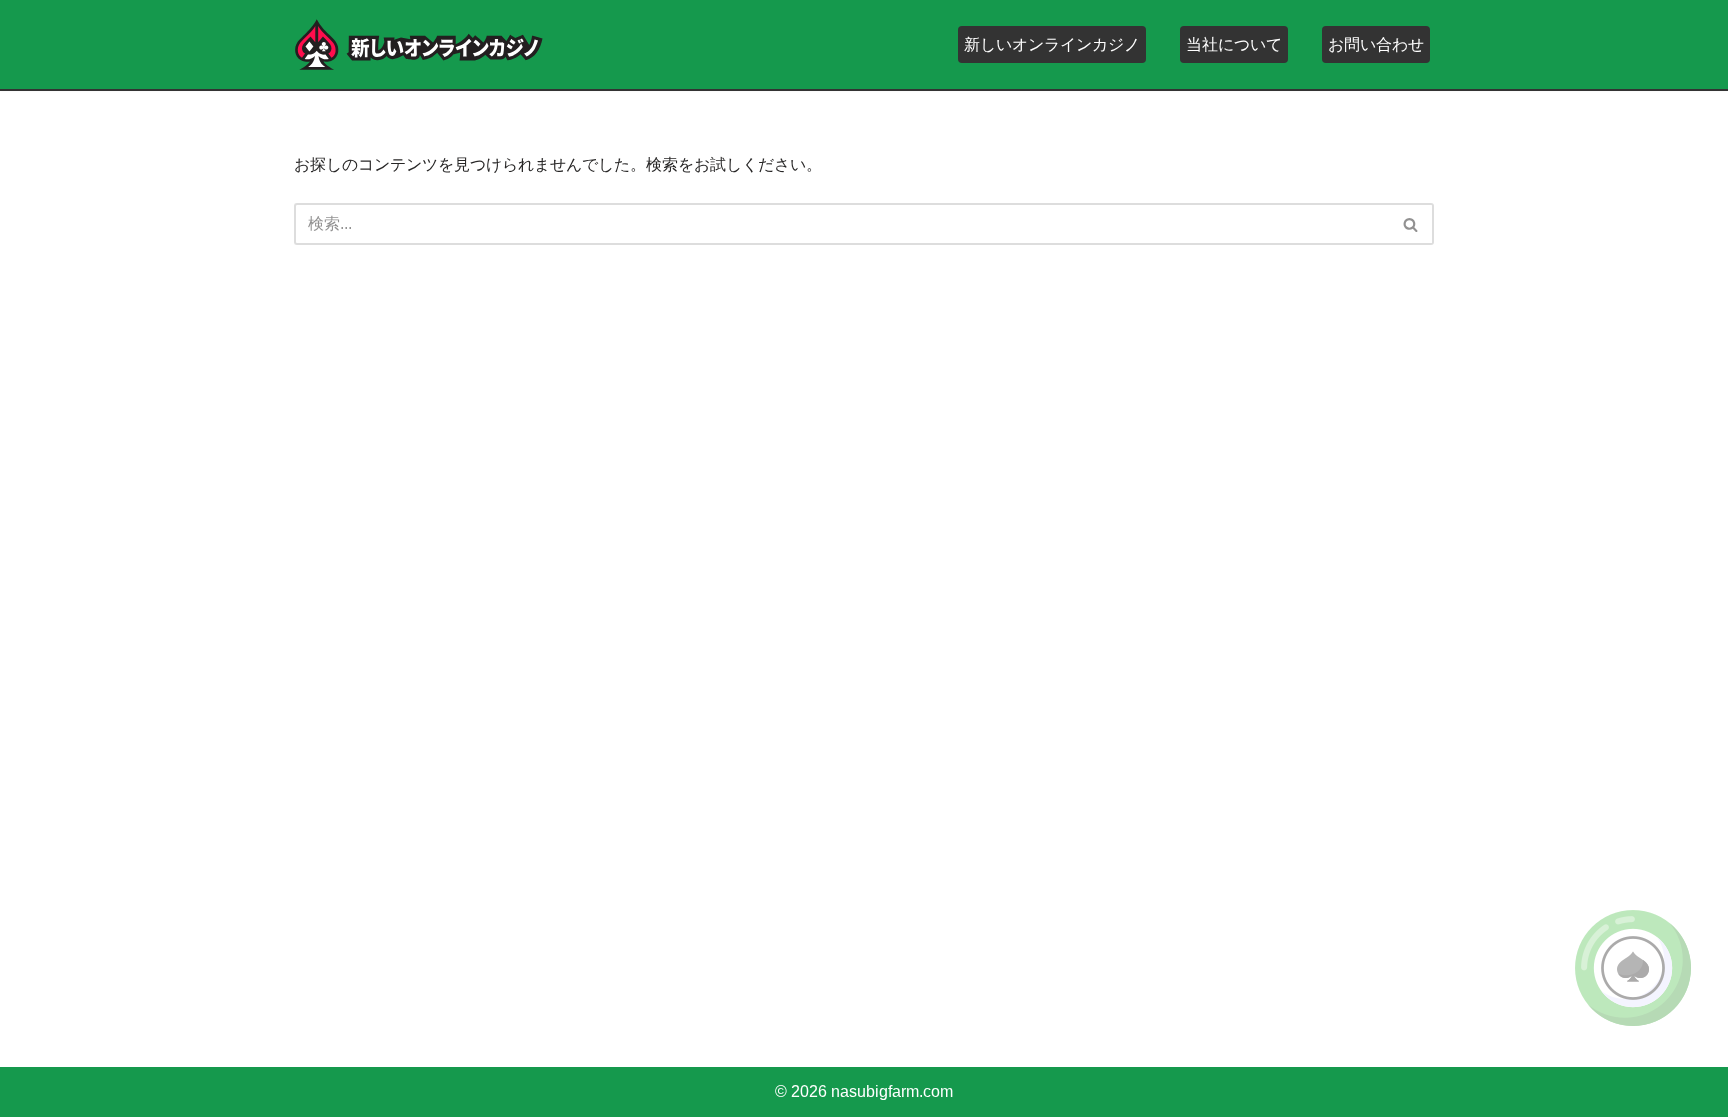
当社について (1234, 44)
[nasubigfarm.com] (419, 44)
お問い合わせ (1376, 44)
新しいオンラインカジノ (1052, 44)
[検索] (1411, 224)
